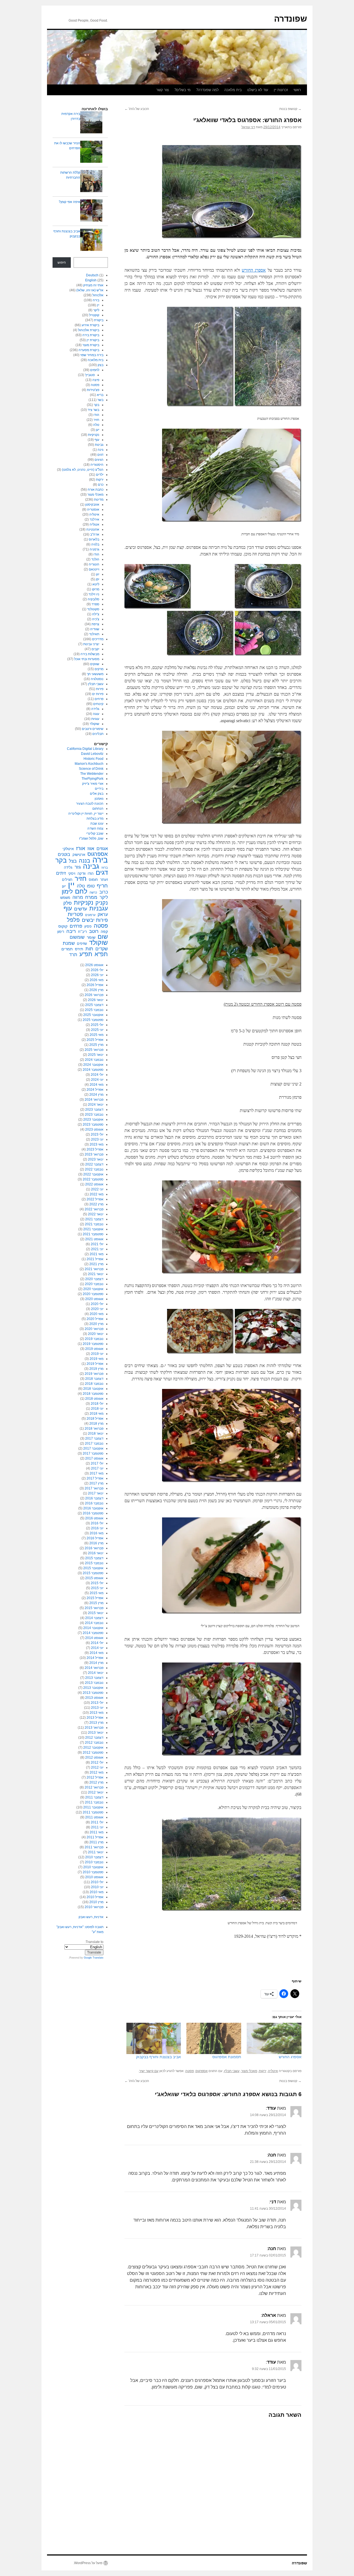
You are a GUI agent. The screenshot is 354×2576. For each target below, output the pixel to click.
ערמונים (90, 915)
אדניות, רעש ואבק (91, 1917)
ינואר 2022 (96, 1214)
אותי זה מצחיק (93, 285)
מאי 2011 (97, 1832)
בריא (100, 395)
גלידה (95, 709)
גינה (101, 450)
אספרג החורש (254, 270)
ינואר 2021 (96, 1274)
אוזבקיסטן (92, 505)
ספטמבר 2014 (93, 1633)
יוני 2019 (97, 1354)
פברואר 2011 (94, 1847)
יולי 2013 (97, 1703)
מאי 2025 (97, 1035)
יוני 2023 (97, 1139)
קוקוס (63, 926)
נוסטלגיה (97, 679)
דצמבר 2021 (94, 1219)
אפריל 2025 (95, 1040)
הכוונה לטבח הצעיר (90, 804)
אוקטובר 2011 (93, 1807)
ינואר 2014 (96, 1673)
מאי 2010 (97, 1892)
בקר (97, 405)
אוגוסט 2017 (94, 1458)
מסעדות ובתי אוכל (87, 659)
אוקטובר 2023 (93, 1120)
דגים (100, 455)
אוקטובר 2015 (93, 1568)
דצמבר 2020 (94, 1279)
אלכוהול (98, 295)
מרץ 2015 (96, 1603)
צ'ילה (96, 614)
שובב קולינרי (95, 833)
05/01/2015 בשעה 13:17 (268, 2322)
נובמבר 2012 (94, 1743)
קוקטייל (94, 315)
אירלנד (94, 519)
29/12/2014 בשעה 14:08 (268, 2115)
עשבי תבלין (232, 2071)
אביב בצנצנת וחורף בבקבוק (158, 2057)
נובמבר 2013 (94, 1683)
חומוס (93, 880)
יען (97, 430)
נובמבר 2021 (94, 1224)
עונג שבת (97, 824)
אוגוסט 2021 (94, 1239)
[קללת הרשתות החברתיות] (91, 182)
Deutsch (92, 275)
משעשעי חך (95, 674)
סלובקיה (93, 599)
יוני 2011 (97, 1827)
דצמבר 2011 (94, 1797)
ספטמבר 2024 (93, 1070)
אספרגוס (202, 2071)
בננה (84, 861)
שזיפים (82, 944)
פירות (100, 689)
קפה (104, 931)
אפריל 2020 (95, 1319)
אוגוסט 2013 (94, 1698)
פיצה (96, 380)
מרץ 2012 (96, 1782)
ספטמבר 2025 (93, 1020)
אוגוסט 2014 (94, 1638)
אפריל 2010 (95, 1897)
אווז (91, 849)
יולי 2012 (97, 1762)
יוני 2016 (97, 1528)
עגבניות (99, 909)
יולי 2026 (97, 970)
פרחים (99, 699)
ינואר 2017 (96, 1493)
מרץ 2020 (96, 1324)
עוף (97, 440)
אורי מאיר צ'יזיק (93, 784)
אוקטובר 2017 (93, 1448)
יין (98, 305)
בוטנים (64, 854)
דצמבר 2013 (94, 1678)
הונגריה (94, 564)
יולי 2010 (97, 1882)
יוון (98, 574)
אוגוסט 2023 (94, 1129)
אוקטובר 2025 (93, 1015)
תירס (79, 949)
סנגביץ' (90, 375)
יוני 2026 (97, 975)
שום (103, 937)
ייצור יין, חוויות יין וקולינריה (86, 814)
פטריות (75, 914)
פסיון (88, 926)
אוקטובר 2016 (93, 1508)
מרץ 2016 (96, 1543)
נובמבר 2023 (94, 1115)
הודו (96, 415)
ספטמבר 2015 (93, 1573)
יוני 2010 (97, 1887)
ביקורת (99, 320)
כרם (101, 485)
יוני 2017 (97, 1468)
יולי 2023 (97, 1134)
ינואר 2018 (96, 1434)
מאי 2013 (97, 1713)
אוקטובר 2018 (93, 1389)
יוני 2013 (97, 1708)
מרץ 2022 (96, 1204)
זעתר (104, 880)
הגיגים (99, 460)
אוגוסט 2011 (94, 1817)
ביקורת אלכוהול (89, 330)
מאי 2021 (97, 1254)
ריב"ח (82, 932)
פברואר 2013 (94, 1728)
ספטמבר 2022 (93, 1179)
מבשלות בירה (90, 654)
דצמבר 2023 (94, 1110)
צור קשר (162, 90)
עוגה (96, 714)
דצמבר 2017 (94, 1438)
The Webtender (92, 774)
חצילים (67, 880)
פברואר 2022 (94, 1209)
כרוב (104, 892)
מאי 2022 (97, 1194)
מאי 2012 (97, 1772)
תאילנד (94, 634)
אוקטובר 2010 (93, 1867)
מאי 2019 (97, 1359)
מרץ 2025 (96, 1045)
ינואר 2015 (96, 1613)
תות (89, 949)
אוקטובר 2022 (93, 1174)
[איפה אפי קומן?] (91, 211)
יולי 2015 (97, 1583)
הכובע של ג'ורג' (137, 109)
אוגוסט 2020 (94, 1299)
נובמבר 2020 (94, 1284)
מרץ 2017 (96, 1483)
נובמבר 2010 (94, 1862)
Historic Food (93, 759)
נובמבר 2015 (94, 1563)
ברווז (105, 868)
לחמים (95, 370)
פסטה (190, 2071)
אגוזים (102, 849)
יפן (97, 579)
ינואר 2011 (96, 1852)
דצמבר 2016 (94, 1498)
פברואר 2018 (94, 1429)
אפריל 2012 (95, 1777)
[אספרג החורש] (274, 2038)
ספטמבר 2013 (93, 1693)
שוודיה (95, 629)
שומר (91, 937)
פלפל (73, 920)
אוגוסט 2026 (94, 965)
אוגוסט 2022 (94, 1184)
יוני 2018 (97, 1409)
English (91, 280)
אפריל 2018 (95, 1419)
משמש (65, 898)
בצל (73, 861)
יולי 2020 (97, 1304)
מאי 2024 (97, 1085)
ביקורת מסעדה (89, 350)
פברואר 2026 (94, 995)
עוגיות (95, 719)
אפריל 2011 (95, 1837)
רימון (61, 932)
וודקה (81, 873)
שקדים (102, 949)
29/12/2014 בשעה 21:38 (268, 2162)
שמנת (69, 943)
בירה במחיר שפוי (92, 355)
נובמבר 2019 (94, 1339)
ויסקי (72, 873)
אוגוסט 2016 (94, 1518)
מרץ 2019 (96, 1369)
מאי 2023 (97, 1144)
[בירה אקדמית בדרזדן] (91, 123)
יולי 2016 (97, 1523)
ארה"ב (95, 534)
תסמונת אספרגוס (227, 2057)
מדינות (99, 500)
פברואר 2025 (94, 1050)
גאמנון (99, 799)
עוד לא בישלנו (258, 90)
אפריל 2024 (95, 1090)
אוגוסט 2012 (94, 1757)
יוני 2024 (97, 1080)
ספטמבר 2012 (93, 1752)
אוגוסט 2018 (94, 1399)
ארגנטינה (93, 529)
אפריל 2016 (95, 1538)
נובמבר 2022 (94, 1169)
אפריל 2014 (95, 1658)
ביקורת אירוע (90, 325)
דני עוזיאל (248, 127)
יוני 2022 (97, 1189)
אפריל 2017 (95, 1478)
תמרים (67, 949)
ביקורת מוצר (91, 345)
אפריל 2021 (95, 1259)
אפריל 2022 (95, 1199)
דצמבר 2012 (94, 1738)
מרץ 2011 (96, 1842)
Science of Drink (91, 769)
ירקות (263, 2071)
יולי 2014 (97, 1643)
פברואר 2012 (94, 1787)
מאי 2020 (97, 1314)
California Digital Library (85, 749)
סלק (67, 903)
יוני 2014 (97, 1648)
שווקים (95, 664)
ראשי (297, 90)
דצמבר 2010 (94, 1857)
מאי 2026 (97, 980)
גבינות (99, 445)
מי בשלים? (182, 90)
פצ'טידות (93, 390)
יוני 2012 (97, 1767)
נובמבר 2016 (94, 1503)
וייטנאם (94, 569)
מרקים (99, 669)
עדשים (81, 909)
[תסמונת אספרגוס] (214, 2038)
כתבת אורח (96, 490)
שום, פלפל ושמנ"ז (91, 838)
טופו (91, 886)
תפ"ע (86, 954)
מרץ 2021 (96, 1264)
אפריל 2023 (95, 1149)
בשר (100, 400)
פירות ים (98, 694)
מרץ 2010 (96, 1902)
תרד (73, 955)
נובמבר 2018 (94, 1384)
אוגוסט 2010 (94, 1877)
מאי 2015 (97, 1593)
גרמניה (94, 549)
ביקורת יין (93, 340)
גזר (78, 867)
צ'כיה (96, 619)
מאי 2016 (97, 1533)
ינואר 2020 (96, 1334)
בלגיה (95, 544)
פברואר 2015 (94, 1608)
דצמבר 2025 (94, 1005)
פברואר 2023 (94, 1154)
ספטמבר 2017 (93, 1453)
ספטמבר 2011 (93, 1812)
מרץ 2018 (96, 1424)
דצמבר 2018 (94, 1379)
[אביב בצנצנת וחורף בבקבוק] (154, 2038)
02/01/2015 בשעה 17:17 (268, 2255)
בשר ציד (93, 410)
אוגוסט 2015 (94, 1578)
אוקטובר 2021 (93, 1229)
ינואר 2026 (96, 1000)
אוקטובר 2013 (93, 1688)
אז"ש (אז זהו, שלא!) (90, 290)
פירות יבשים (95, 920)
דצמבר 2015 (94, 1558)
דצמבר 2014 (94, 1618)
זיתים (61, 873)
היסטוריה (97, 465)
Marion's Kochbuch (89, 764)
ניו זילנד (94, 594)
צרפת (95, 624)
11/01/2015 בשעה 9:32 (269, 2369)
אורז (81, 848)
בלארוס (94, 539)
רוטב (94, 931)
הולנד (95, 559)
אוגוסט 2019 (94, 1349)
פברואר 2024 (94, 1100)
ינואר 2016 (96, 1553)
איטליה (273, 2071)
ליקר (96, 310)
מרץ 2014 (96, 1663)
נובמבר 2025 (94, 1010)
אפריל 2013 (95, 1718)
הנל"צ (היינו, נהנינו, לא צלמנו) (83, 470)
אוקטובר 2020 (93, 1289)
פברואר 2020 (94, 1329)
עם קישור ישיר (149, 2071)
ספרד (95, 604)
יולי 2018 (97, 1404)
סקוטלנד (93, 609)
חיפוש (62, 263)
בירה (96, 300)
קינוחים (98, 704)
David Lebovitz (92, 754)
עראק (103, 914)
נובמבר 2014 (94, 1623)
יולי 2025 (97, 1025)
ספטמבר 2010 (93, 1872)
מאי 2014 (97, 1653)
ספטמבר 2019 (93, 1344)
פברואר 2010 (94, 1907)
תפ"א (101, 954)
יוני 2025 (97, 1030)
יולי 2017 (97, 1463)
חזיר (96, 420)
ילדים (100, 475)
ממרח (91, 897)
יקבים (95, 649)
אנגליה (94, 524)
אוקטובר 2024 (93, 1065)
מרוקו (96, 589)
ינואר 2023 (96, 1159)
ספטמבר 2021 (93, 1234)
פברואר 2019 (94, 1374)
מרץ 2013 (96, 1723)
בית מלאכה (233, 90)
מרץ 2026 (96, 990)
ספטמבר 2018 (93, 1394)
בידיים (99, 789)
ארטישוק (79, 855)
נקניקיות (94, 435)
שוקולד (94, 724)
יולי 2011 (97, 1822)
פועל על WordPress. (88, 2563)
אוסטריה (93, 509)
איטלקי (68, 849)
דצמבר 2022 (94, 1164)
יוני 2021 (97, 1249)
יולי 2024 (97, 1075)
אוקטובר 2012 (93, 1748)
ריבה (71, 931)
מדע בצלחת (95, 819)
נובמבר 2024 (94, 1060)
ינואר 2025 (96, 1055)
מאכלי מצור (249, 2071)
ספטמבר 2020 (93, 1294)
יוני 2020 (97, 1309)
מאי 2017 (97, 1473)
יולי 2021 (97, 1244)
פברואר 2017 (94, 1488)
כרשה (93, 892)
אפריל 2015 (95, 1598)
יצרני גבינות (91, 644)
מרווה (78, 897)
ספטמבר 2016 (93, 1513)
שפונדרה (291, 19)
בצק (101, 365)
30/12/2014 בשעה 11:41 (268, 2209)
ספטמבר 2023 (93, 1124)
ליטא (96, 584)
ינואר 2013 (96, 1733)
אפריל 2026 (95, 985)
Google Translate (94, 1958)
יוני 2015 (97, 1588)
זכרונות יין (281, 90)
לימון (67, 892)
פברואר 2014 (94, 1668)
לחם (81, 891)
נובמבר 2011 (94, 1802)
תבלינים (98, 734)
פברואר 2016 (94, 1548)
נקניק (102, 903)
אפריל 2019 (95, 1364)
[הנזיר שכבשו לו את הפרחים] (91, 152)
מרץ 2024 (96, 1095)
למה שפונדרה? (207, 90)
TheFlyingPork (93, 779)
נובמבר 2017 (94, 1443)
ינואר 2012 (96, 1792)
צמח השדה (95, 828)
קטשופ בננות (290, 109)
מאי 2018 (97, 1414)
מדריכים (98, 639)
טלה (96, 425)
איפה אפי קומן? (69, 202)
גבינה (91, 866)
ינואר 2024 (96, 1105)
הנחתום (98, 809)
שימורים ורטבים (93, 729)
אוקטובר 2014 (93, 1628)
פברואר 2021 (94, 1269)
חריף (102, 886)
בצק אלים (97, 794)
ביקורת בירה (91, 335)
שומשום (77, 937)
